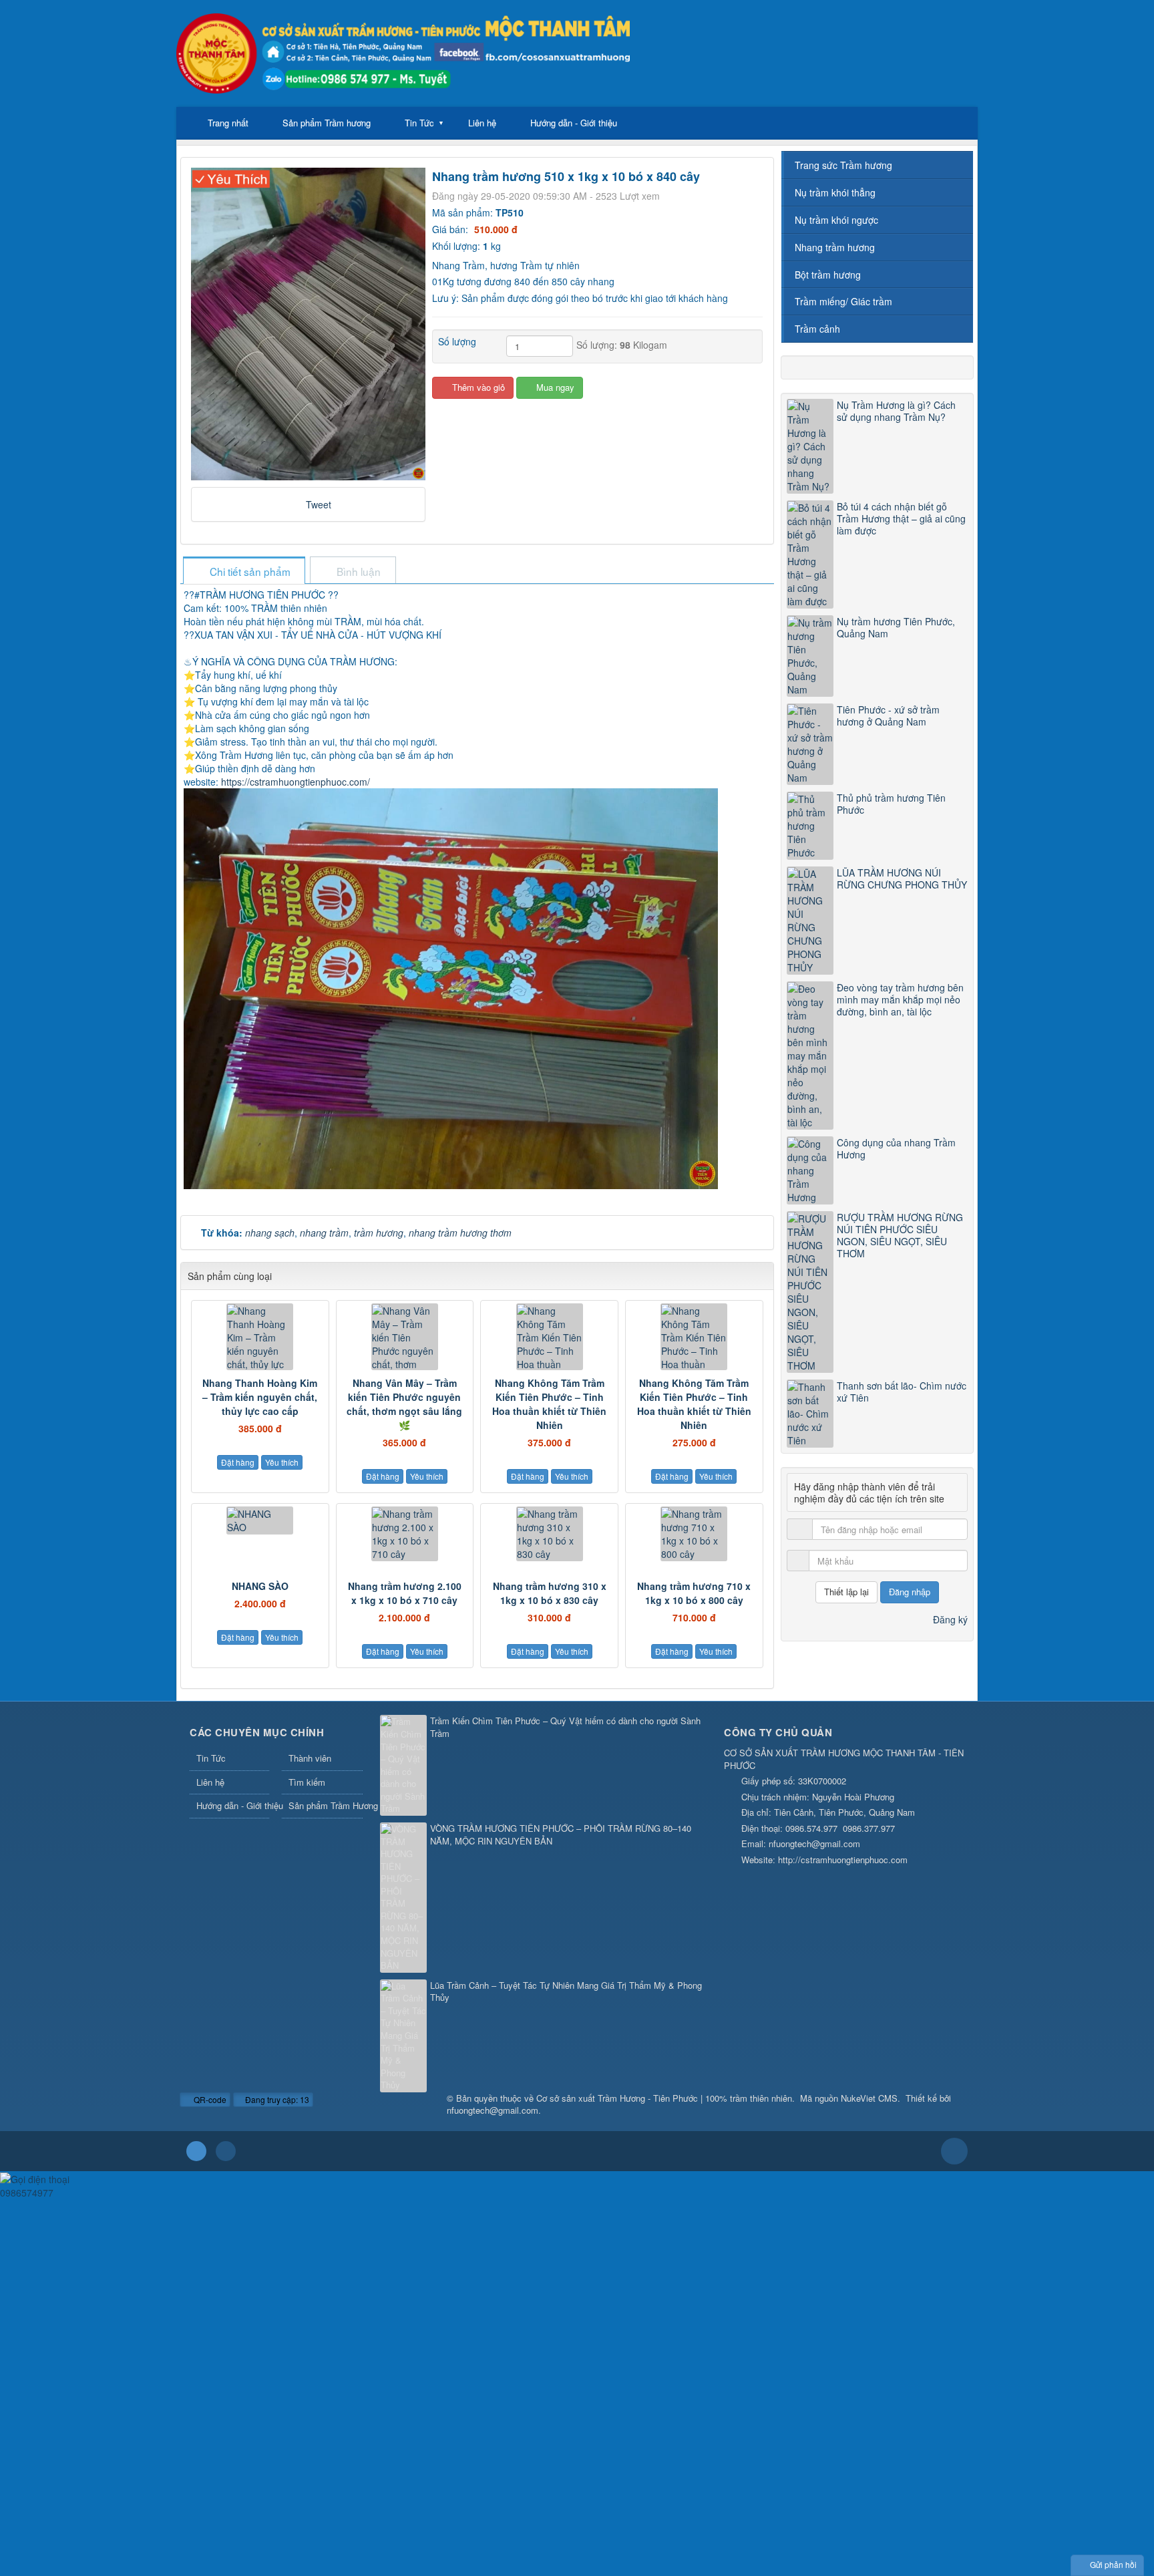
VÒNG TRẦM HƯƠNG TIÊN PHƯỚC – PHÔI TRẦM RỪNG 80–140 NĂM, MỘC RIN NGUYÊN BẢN (561, 1835)
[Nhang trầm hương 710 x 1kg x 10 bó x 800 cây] (694, 1534)
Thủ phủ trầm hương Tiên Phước (891, 804)
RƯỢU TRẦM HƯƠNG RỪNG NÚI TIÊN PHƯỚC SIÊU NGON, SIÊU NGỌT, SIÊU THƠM (900, 1235)
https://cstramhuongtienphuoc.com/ (296, 782)
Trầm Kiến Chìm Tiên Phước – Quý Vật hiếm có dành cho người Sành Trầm (565, 1727)
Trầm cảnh (817, 329)
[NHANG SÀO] (260, 1520)
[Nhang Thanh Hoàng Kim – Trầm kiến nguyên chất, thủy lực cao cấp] (260, 1337)
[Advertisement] (401, 2293)
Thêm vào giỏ (477, 387)
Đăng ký (950, 1619)
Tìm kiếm (307, 1782)
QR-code (209, 2099)
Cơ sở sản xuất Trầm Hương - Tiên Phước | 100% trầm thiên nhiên (664, 2098)
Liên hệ (482, 123)
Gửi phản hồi (1113, 2564)
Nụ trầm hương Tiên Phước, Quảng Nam (896, 627)
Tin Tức (419, 123)
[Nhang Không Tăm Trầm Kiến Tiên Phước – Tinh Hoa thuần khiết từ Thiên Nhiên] (549, 1337)
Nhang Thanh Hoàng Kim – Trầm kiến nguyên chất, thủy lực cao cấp (260, 1397)
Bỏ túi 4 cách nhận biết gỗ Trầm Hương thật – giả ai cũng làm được (901, 518)
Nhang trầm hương (835, 247)
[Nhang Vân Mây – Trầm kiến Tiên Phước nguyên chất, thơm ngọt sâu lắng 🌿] (405, 1337)
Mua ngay (554, 387)
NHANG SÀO (260, 1586)
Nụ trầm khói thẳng (835, 192)
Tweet (319, 504)
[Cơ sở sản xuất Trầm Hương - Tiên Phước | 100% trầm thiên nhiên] (403, 52)
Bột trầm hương (828, 275)
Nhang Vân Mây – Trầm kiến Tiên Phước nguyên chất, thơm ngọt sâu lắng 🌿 (404, 1404)
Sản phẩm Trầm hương (327, 123)
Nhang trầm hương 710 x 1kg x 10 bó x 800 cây (694, 1593)
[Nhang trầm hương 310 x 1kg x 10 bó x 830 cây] (549, 1534)
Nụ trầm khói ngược (836, 220)
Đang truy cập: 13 (276, 2099)
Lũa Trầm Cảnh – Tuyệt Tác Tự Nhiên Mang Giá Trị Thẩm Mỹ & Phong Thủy (566, 1992)
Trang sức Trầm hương (843, 165)
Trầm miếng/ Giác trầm (843, 301)
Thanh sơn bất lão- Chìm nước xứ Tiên (902, 1392)
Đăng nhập (910, 1592)
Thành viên (310, 1758)
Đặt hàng (238, 1462)
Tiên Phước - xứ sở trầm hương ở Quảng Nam (888, 715)
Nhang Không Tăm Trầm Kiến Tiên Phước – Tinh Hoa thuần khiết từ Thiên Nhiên (549, 1404)
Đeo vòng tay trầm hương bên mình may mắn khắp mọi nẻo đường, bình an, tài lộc (900, 999)
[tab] (244, 572)
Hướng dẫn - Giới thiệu (574, 123)
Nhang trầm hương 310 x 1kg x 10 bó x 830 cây (550, 1593)
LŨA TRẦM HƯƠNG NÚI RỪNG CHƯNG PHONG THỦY (902, 878)
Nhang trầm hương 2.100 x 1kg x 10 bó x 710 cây (405, 1593)
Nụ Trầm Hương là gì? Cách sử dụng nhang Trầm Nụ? (896, 411)
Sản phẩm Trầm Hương (325, 1805)
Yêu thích (282, 1462)
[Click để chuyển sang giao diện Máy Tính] (226, 2151)
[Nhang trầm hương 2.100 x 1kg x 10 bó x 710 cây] (405, 1534)
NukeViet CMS (869, 2098)
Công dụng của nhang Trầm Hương (896, 1148)
